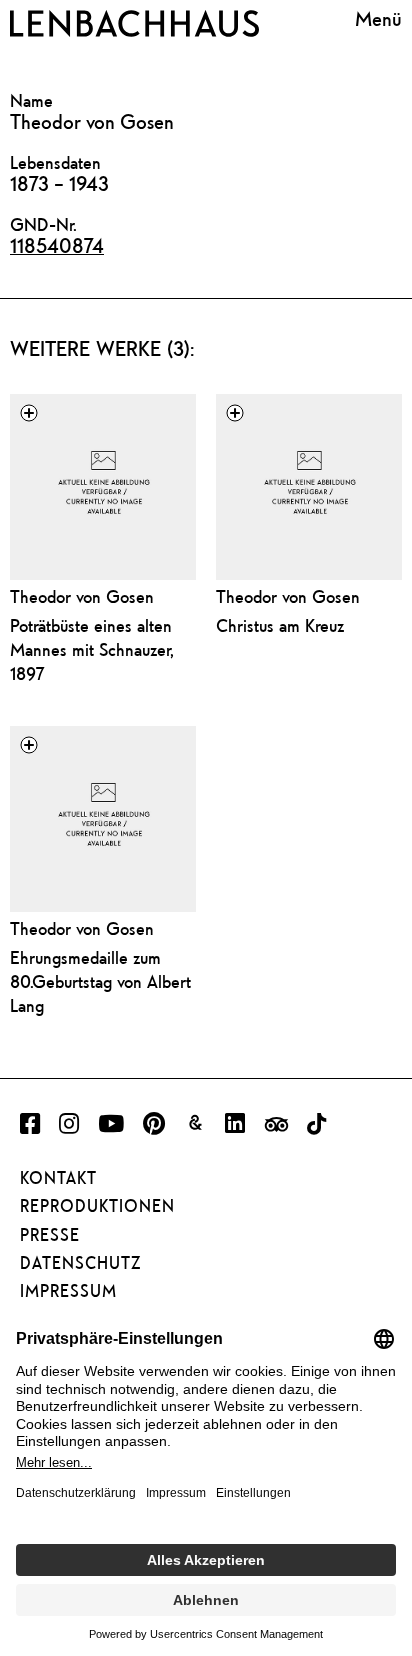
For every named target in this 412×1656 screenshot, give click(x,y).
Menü (378, 20)
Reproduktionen (97, 1206)
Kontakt (58, 1178)
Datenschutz (80, 1263)
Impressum (68, 1291)
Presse (50, 1235)
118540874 (57, 246)
